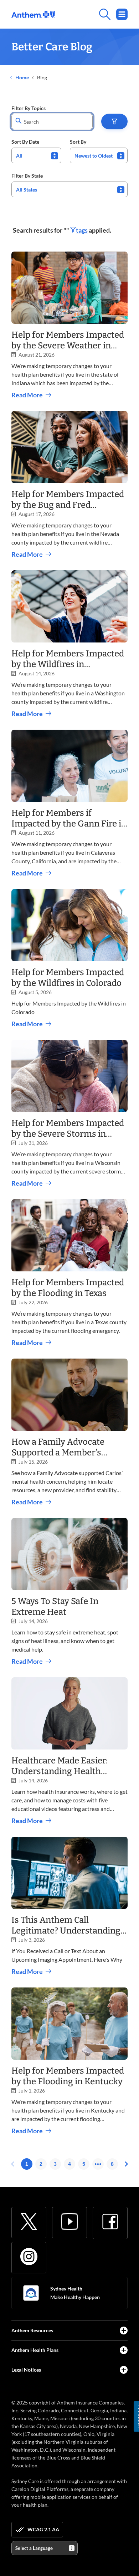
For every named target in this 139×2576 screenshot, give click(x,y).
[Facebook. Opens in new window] (110, 2222)
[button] (114, 121)
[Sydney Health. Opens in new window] (31, 2293)
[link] (33, 14)
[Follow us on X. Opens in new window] (29, 2222)
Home (22, 77)
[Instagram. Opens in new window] (29, 2257)
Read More (27, 395)
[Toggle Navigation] (122, 14)
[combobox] (36, 155)
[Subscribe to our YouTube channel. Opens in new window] (69, 2222)
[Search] (91, 14)
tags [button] (82, 230)
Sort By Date (25, 142)
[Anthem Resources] (124, 2331)
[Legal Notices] (124, 2370)
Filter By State (27, 176)
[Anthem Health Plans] (124, 2350)
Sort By (78, 142)
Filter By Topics (29, 108)
